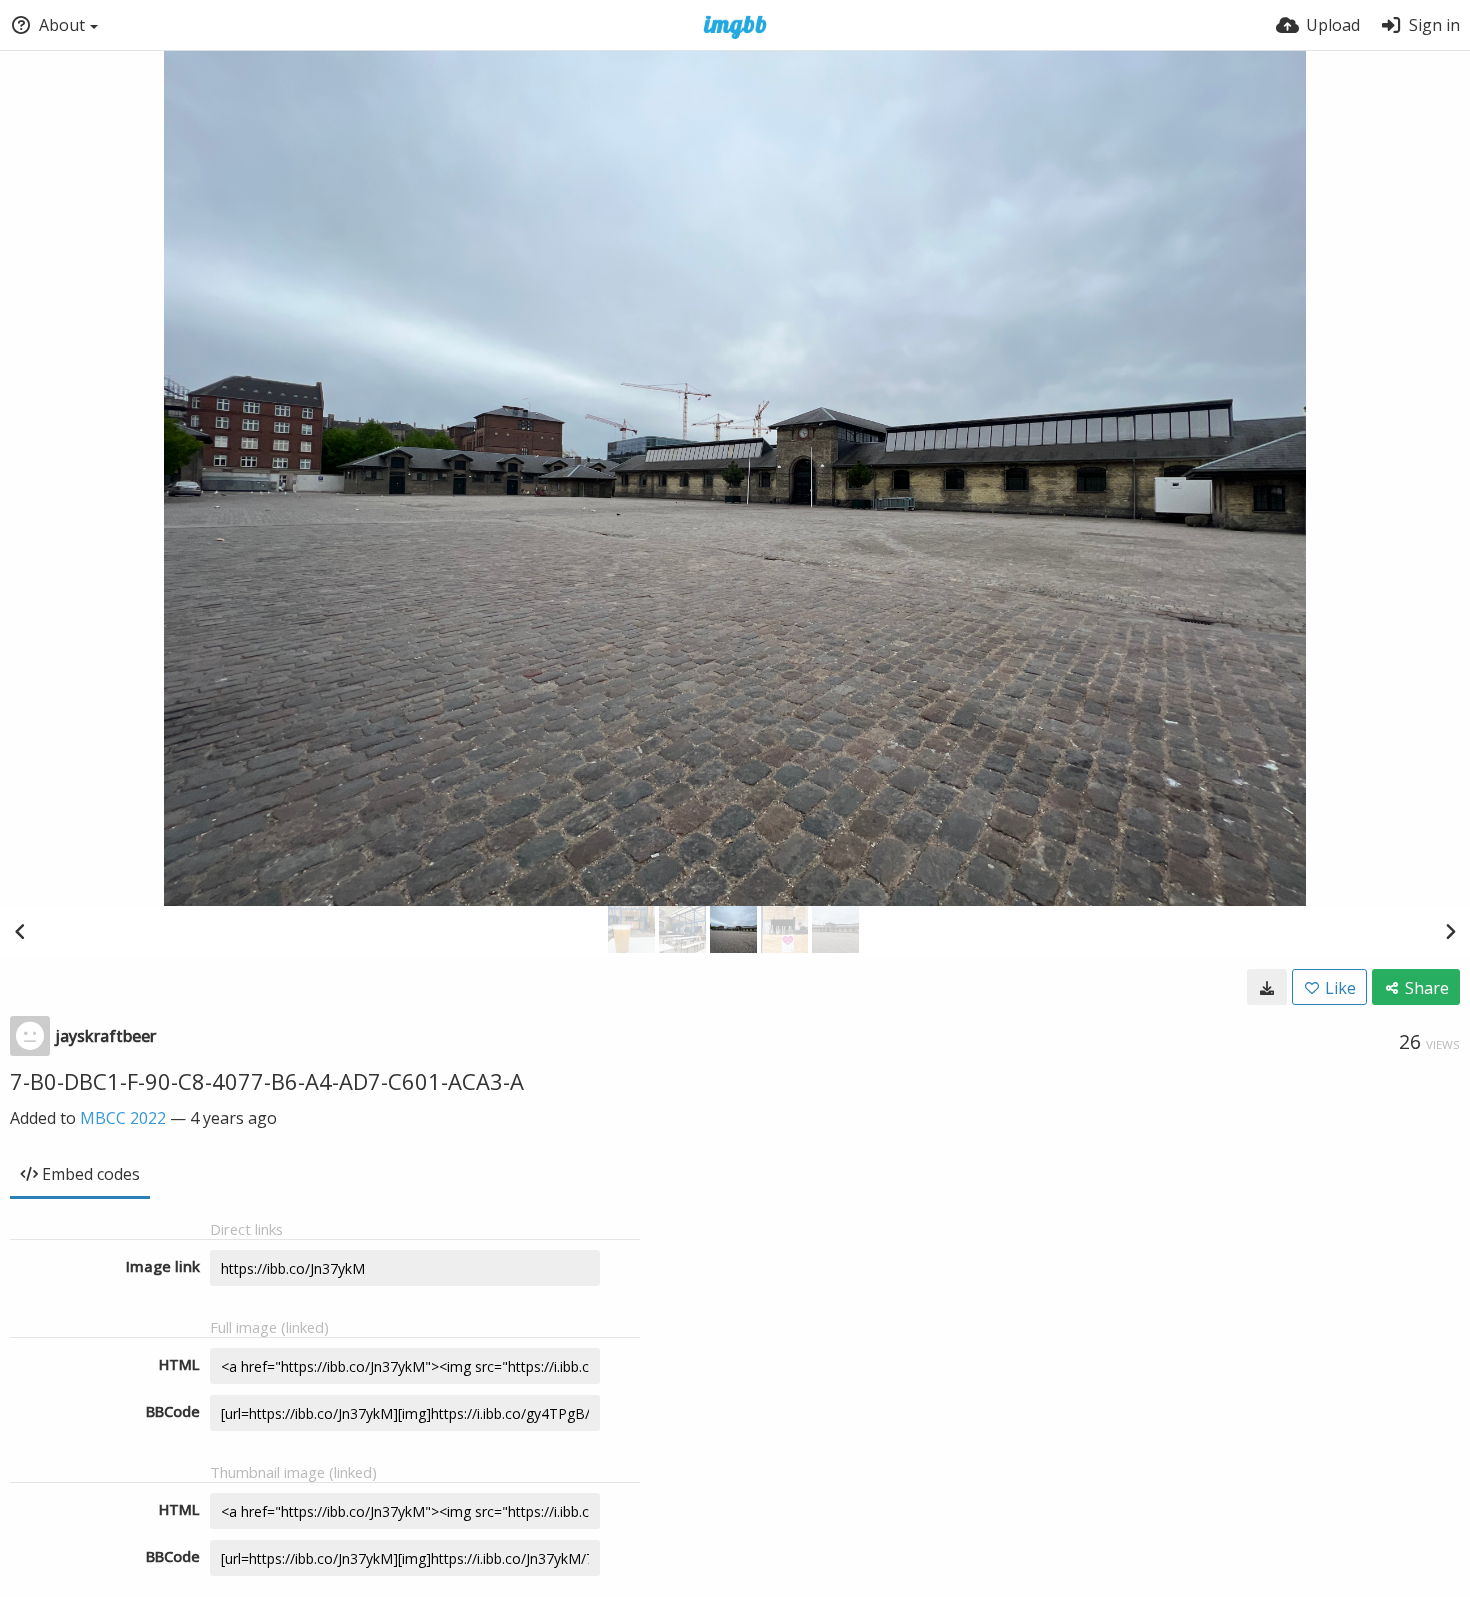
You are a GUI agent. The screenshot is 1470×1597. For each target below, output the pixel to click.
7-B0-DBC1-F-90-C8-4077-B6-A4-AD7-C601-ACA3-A (267, 1081)
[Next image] (1450, 931)
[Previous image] (20, 931)
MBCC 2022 (123, 1118)
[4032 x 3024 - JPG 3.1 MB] (1267, 987)
